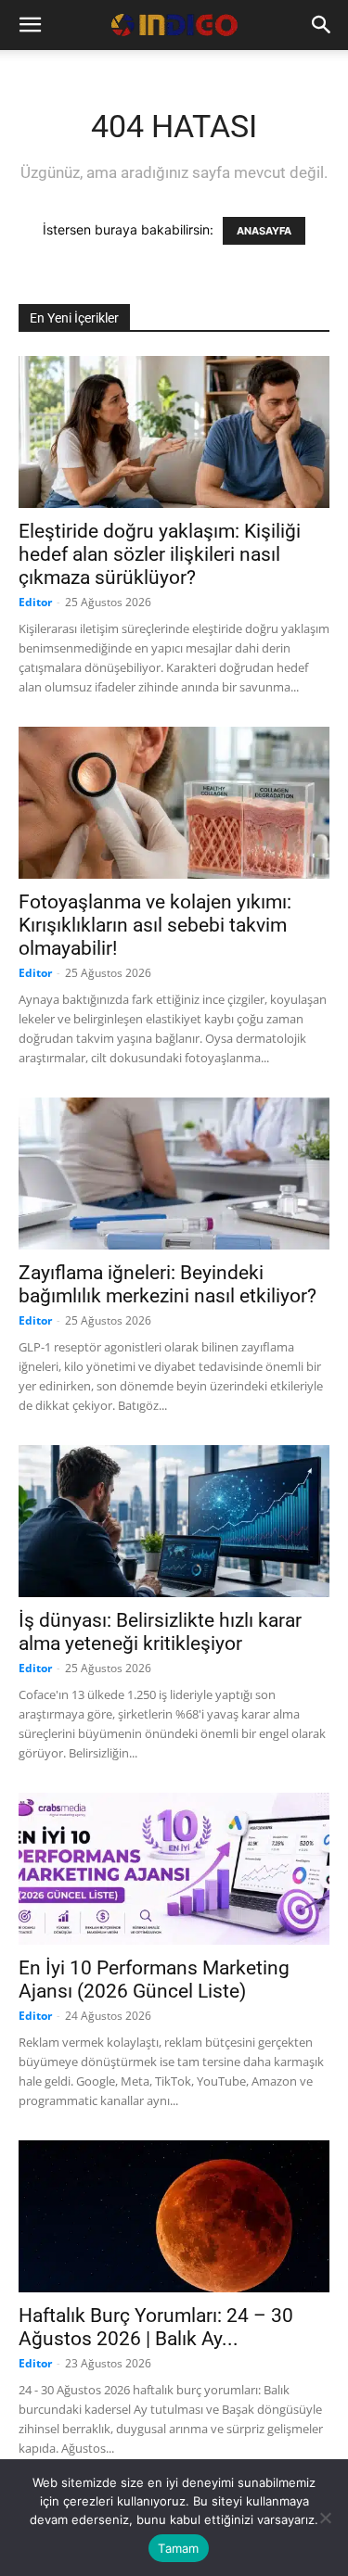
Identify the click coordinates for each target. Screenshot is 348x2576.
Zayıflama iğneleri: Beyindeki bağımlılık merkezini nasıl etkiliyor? (168, 1284)
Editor (35, 602)
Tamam (178, 2548)
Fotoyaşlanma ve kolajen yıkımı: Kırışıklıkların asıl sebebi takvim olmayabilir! (155, 925)
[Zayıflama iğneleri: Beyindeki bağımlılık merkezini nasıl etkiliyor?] (174, 1174)
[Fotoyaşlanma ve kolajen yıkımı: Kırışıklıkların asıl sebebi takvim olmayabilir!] (174, 803)
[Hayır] (325, 2518)
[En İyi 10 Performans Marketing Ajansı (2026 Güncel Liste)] (174, 1869)
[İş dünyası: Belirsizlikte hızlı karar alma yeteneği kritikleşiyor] (174, 1521)
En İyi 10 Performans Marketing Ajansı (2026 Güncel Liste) (154, 1980)
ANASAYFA (264, 231)
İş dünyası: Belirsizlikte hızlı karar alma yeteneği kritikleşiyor (160, 1632)
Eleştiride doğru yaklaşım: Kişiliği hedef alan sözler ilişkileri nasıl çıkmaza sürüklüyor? (160, 554)
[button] (30, 25)
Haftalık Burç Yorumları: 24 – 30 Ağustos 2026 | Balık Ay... (156, 2327)
